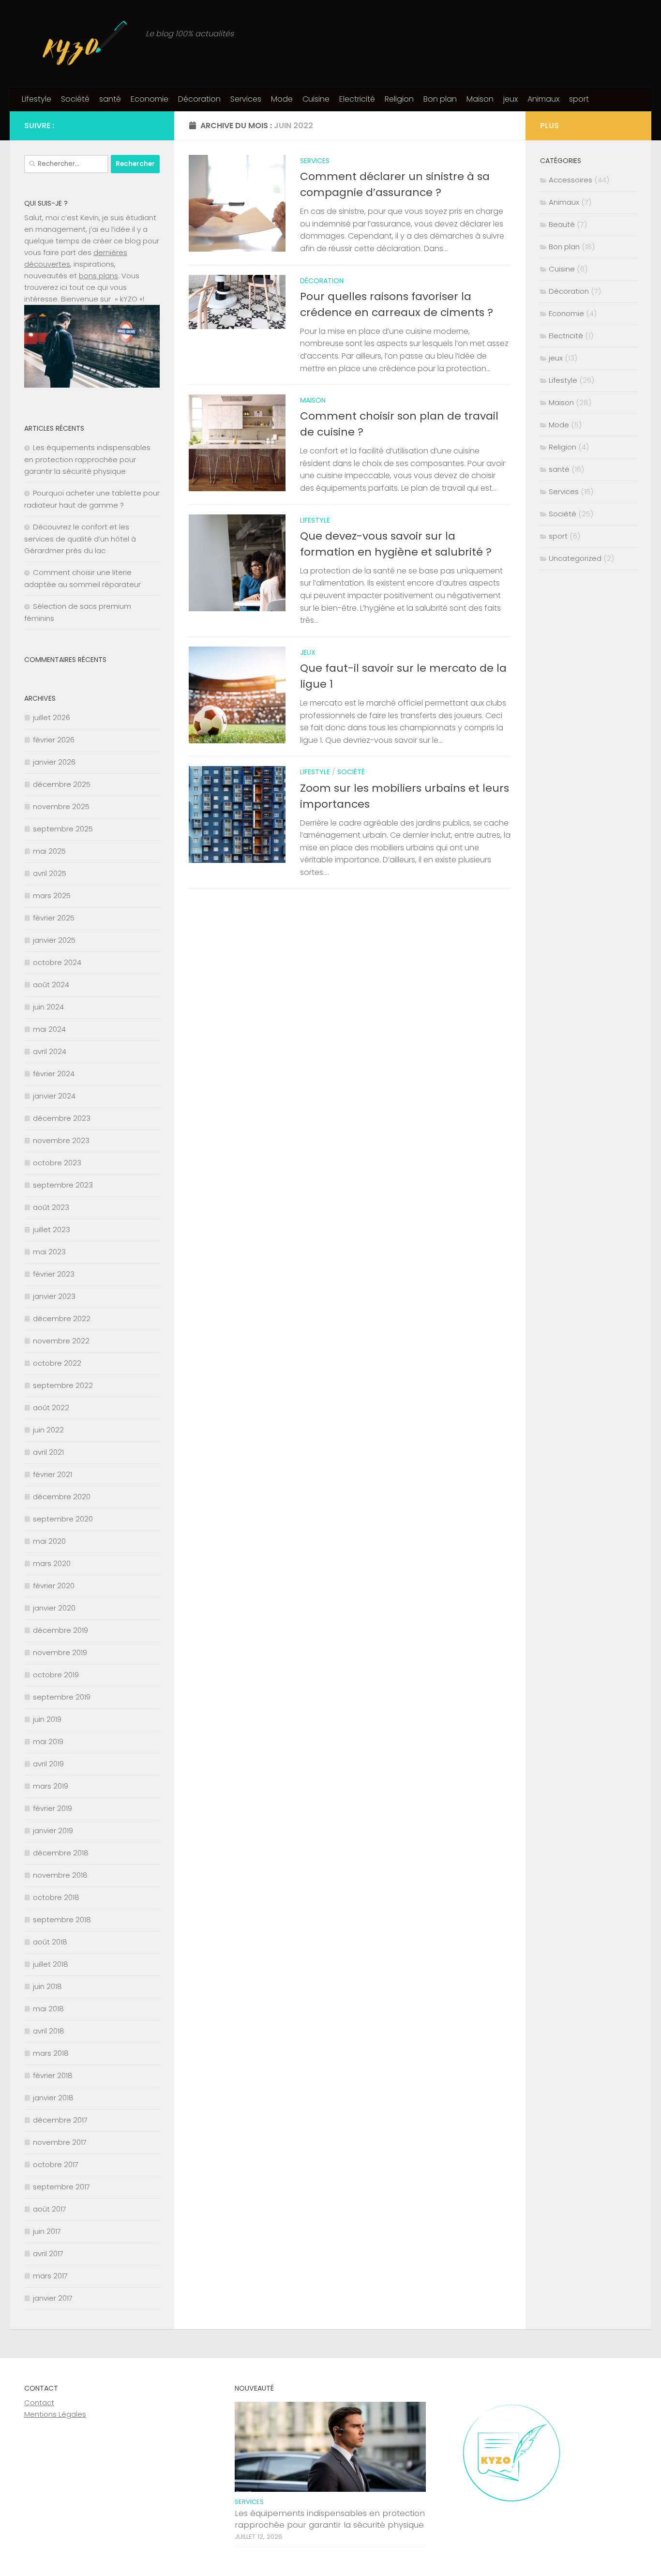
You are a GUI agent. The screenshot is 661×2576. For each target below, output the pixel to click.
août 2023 (51, 1207)
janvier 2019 (53, 1830)
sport (579, 99)
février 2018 (53, 2075)
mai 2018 (48, 2009)
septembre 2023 (63, 1185)
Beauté (562, 224)
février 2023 (54, 1274)
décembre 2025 (62, 784)
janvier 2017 (53, 2298)
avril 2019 (48, 1764)
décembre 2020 (62, 1497)
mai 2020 (49, 1541)
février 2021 (53, 1474)
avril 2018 (49, 2031)
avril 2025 (50, 873)
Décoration (199, 99)
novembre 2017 (60, 2142)
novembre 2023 (61, 1140)
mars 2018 (51, 2053)
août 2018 (50, 1942)
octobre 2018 (56, 1897)
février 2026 (54, 740)
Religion (399, 99)
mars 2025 (52, 896)
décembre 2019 (60, 1630)
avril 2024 (50, 1051)
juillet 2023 (52, 1229)
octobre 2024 (57, 962)
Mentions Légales (55, 2414)
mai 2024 (49, 1029)
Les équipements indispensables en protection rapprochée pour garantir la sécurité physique (87, 459)
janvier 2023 (54, 1296)
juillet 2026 (52, 717)
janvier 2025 (54, 940)
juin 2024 (48, 1007)
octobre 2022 (57, 1363)
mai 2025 (49, 851)
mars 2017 (50, 2276)
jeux (511, 99)
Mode (282, 99)
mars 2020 (52, 1563)
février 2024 (54, 1074)
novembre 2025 (61, 806)
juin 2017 (47, 2231)
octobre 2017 (56, 2164)
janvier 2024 (54, 1096)
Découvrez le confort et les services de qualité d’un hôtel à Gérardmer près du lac (80, 539)
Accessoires (571, 180)
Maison (480, 99)
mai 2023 (49, 1252)
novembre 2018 (60, 1875)
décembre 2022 (62, 1318)
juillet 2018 (51, 1964)
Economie (150, 99)
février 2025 (54, 918)
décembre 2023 (62, 1118)
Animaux (543, 99)
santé (110, 99)
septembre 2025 (63, 829)
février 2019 (53, 1808)
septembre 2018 (62, 1920)
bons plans (98, 276)
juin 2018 (47, 1986)
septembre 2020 (63, 1519)
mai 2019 (48, 1741)
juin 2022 (48, 1430)
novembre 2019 (60, 1652)
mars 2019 (51, 1786)
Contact (39, 2403)
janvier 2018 (53, 2098)
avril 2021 (48, 1452)
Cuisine (316, 99)
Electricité (357, 99)
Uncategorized (575, 558)
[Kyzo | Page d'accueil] (80, 44)
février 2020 (54, 1586)
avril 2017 (48, 2253)
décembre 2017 (60, 2120)
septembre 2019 (62, 1697)
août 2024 (51, 985)
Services (246, 99)
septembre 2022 (63, 1385)
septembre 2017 (61, 2187)
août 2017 (50, 2209)
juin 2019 (47, 1719)
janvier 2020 (54, 1608)
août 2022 (51, 1408)
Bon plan (440, 99)
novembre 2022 (61, 1341)
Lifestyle (37, 99)
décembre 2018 (61, 1853)
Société (75, 99)
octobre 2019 (56, 1675)
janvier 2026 (54, 762)
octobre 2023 (57, 1163)
